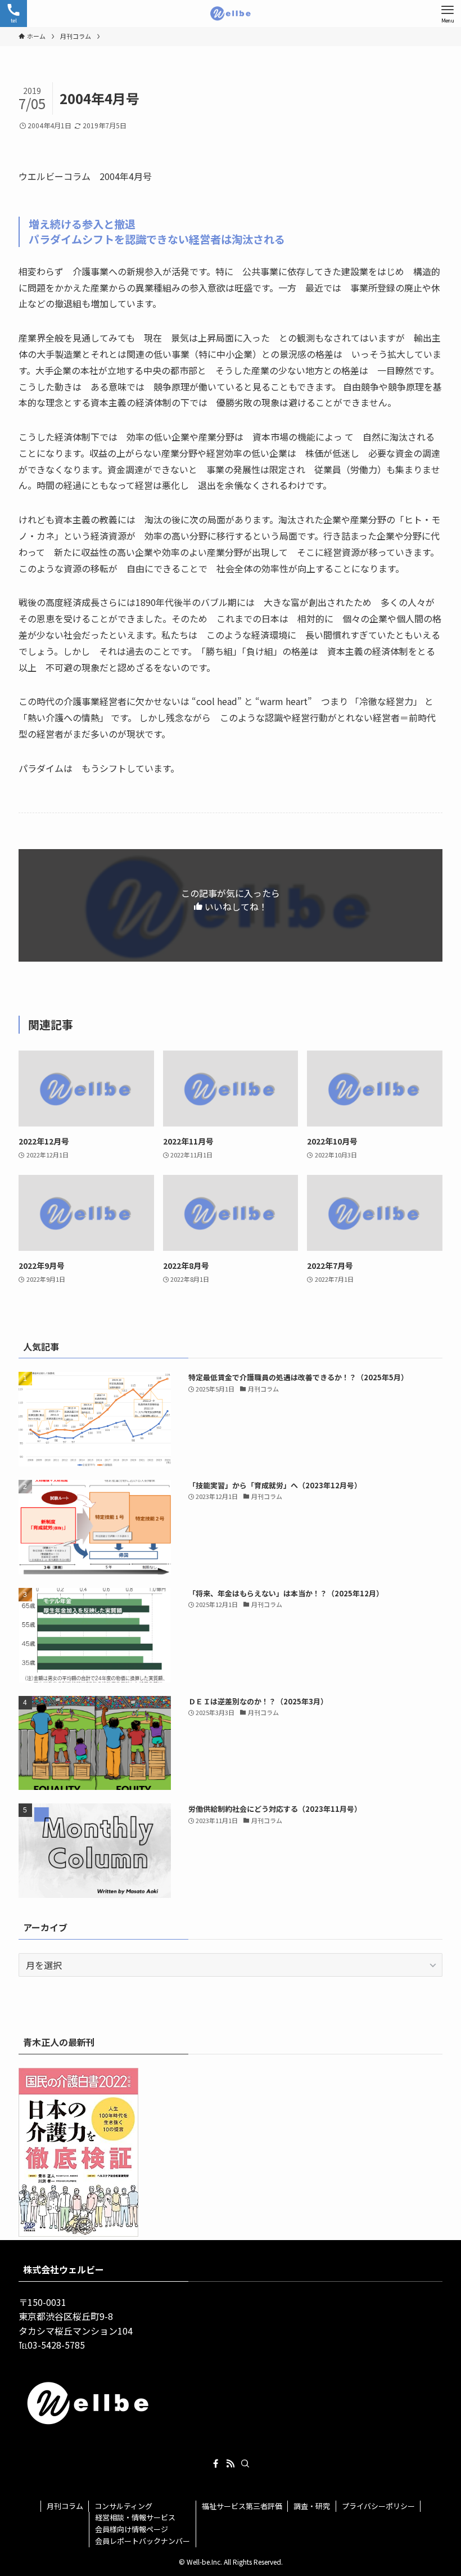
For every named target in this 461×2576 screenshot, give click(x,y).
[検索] (245, 2463)
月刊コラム (65, 2506)
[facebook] (216, 2463)
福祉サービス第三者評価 (242, 2506)
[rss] (231, 2463)
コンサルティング (123, 2506)
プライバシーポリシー (378, 2506)
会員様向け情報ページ (132, 2529)
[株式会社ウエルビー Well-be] (231, 14)
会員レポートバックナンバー (143, 2541)
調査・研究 (312, 2506)
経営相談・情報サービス (135, 2517)
